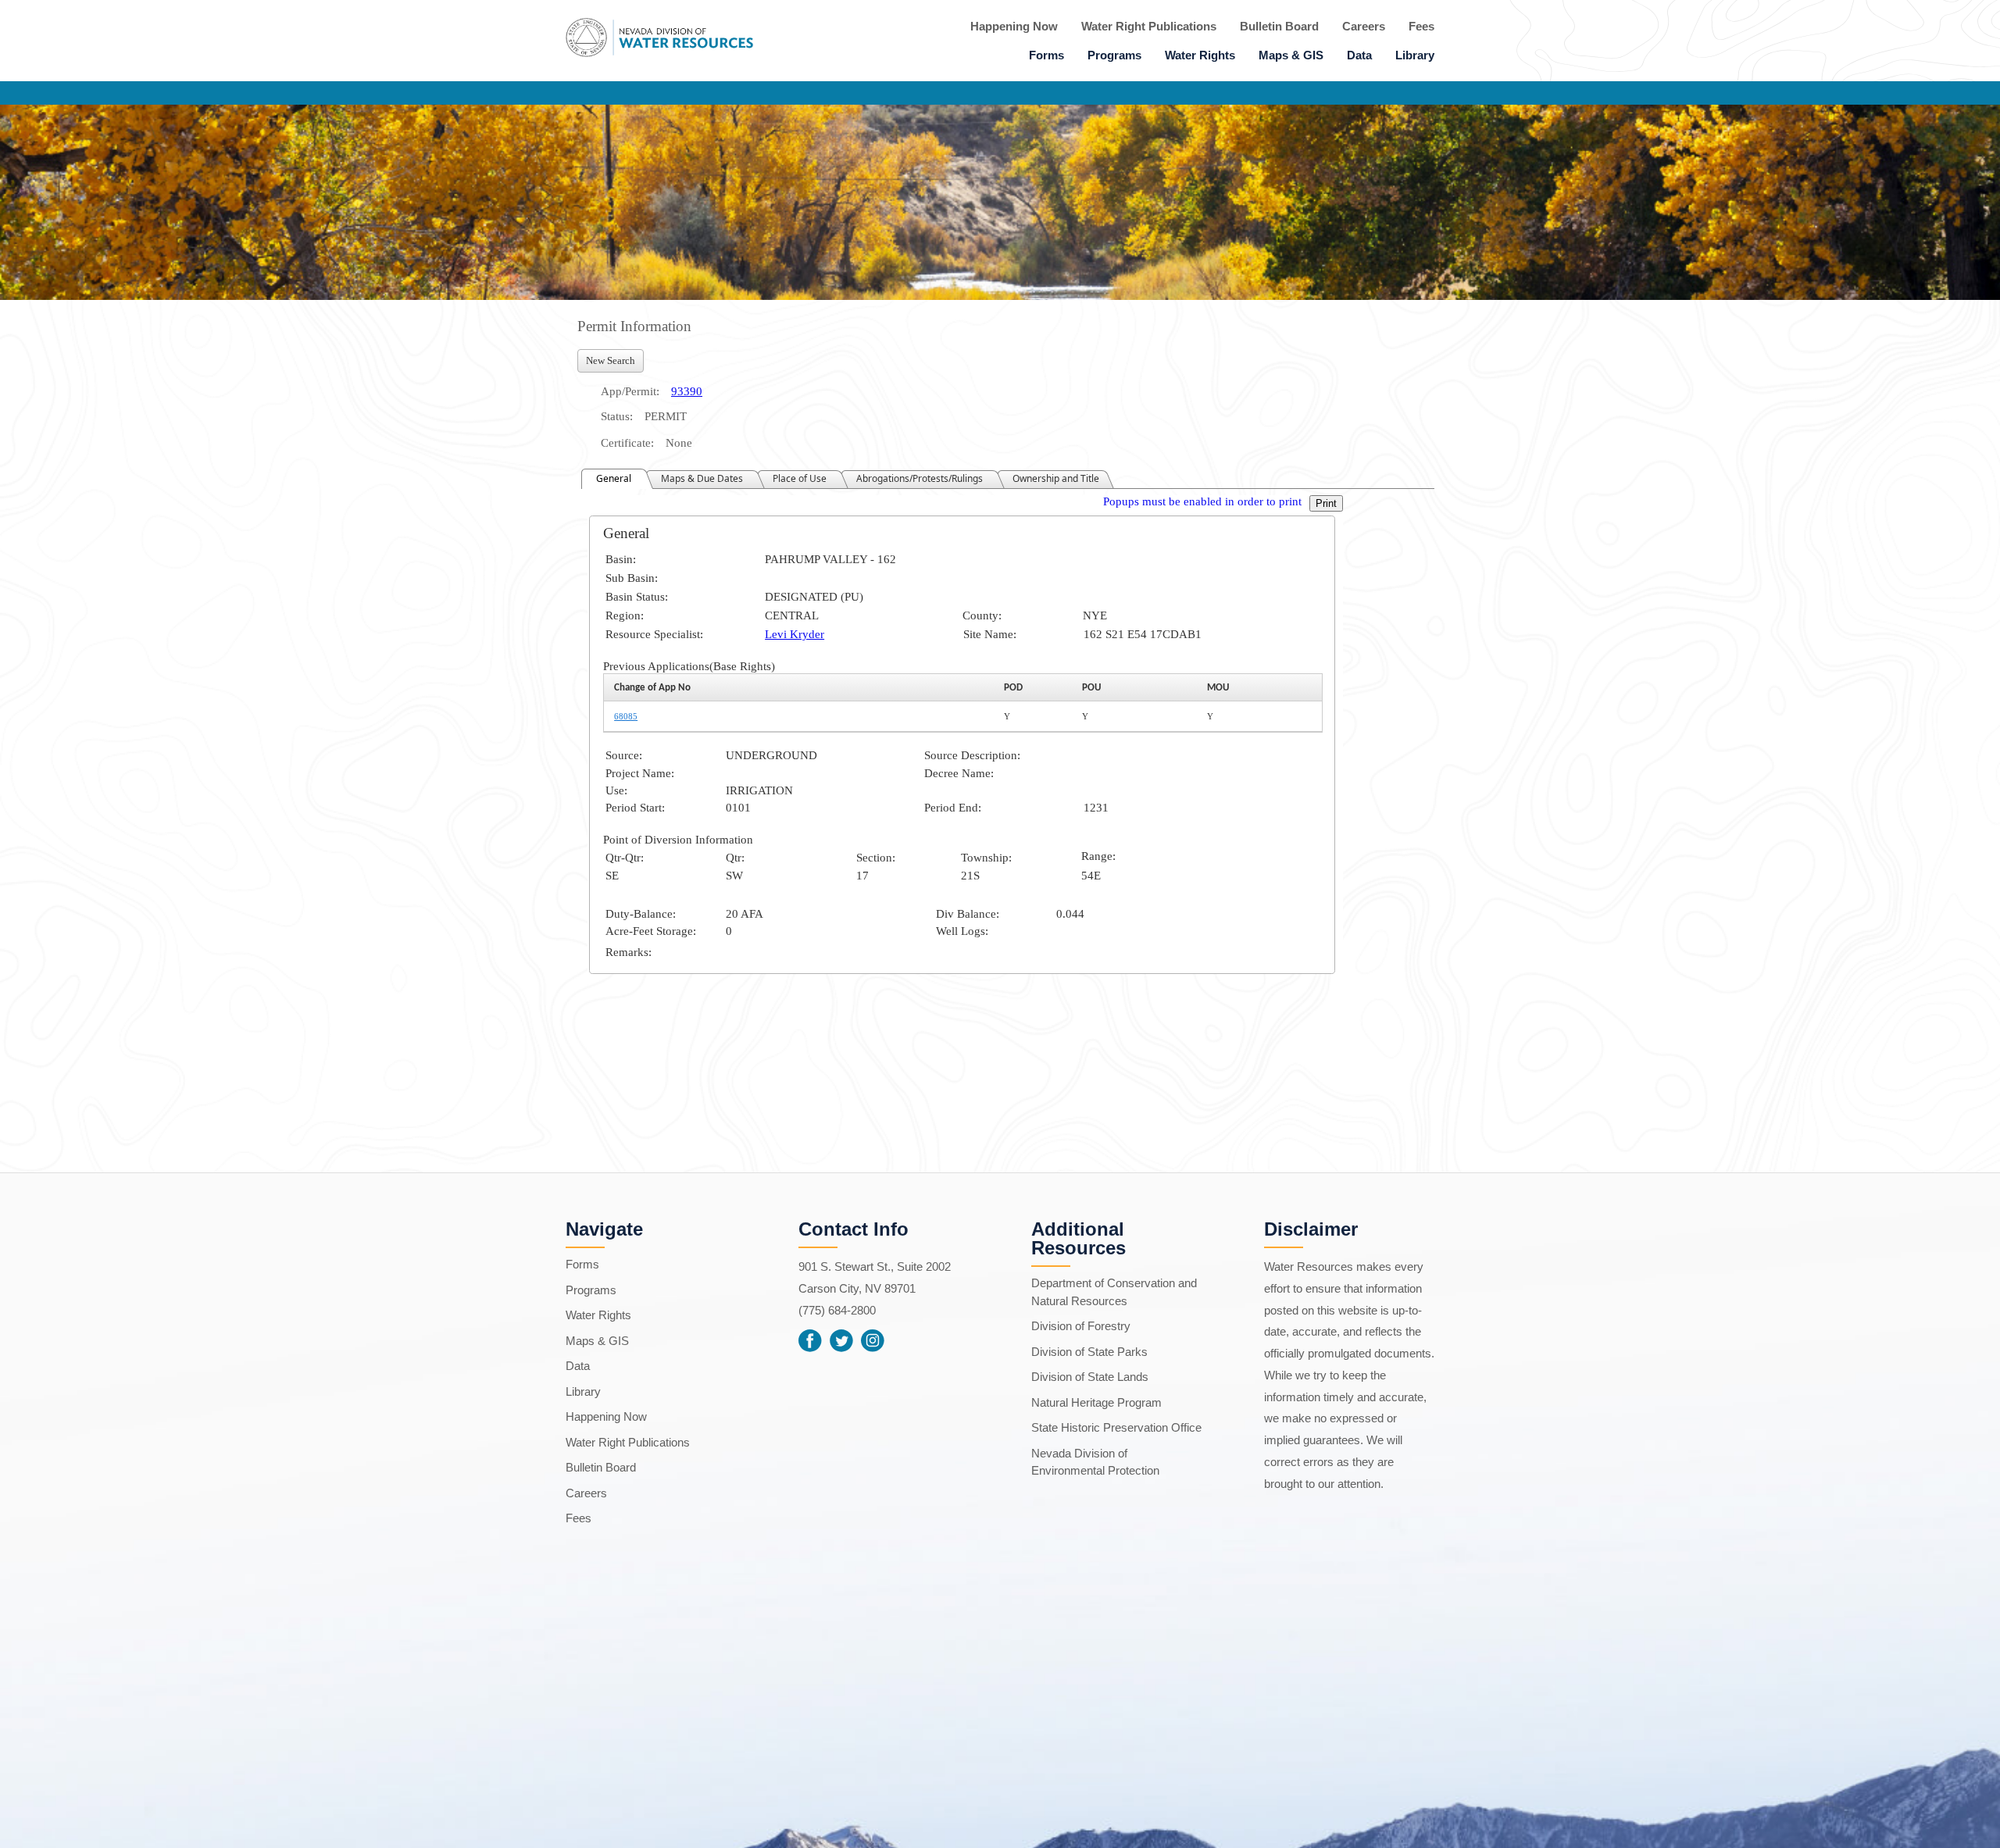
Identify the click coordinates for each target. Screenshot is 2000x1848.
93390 (687, 391)
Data (1359, 55)
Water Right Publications (1149, 26)
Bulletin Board (1279, 26)
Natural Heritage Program (1096, 1402)
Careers (1364, 26)
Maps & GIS (1291, 55)
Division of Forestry (1081, 1326)
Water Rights (1200, 55)
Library (1415, 55)
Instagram (873, 1340)
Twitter (841, 1340)
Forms (1046, 55)
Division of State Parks (1089, 1352)
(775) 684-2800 (837, 1310)
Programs (1114, 55)
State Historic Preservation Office (1116, 1427)
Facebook (810, 1340)
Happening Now (1014, 26)
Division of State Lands (1090, 1377)
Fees (1421, 26)
